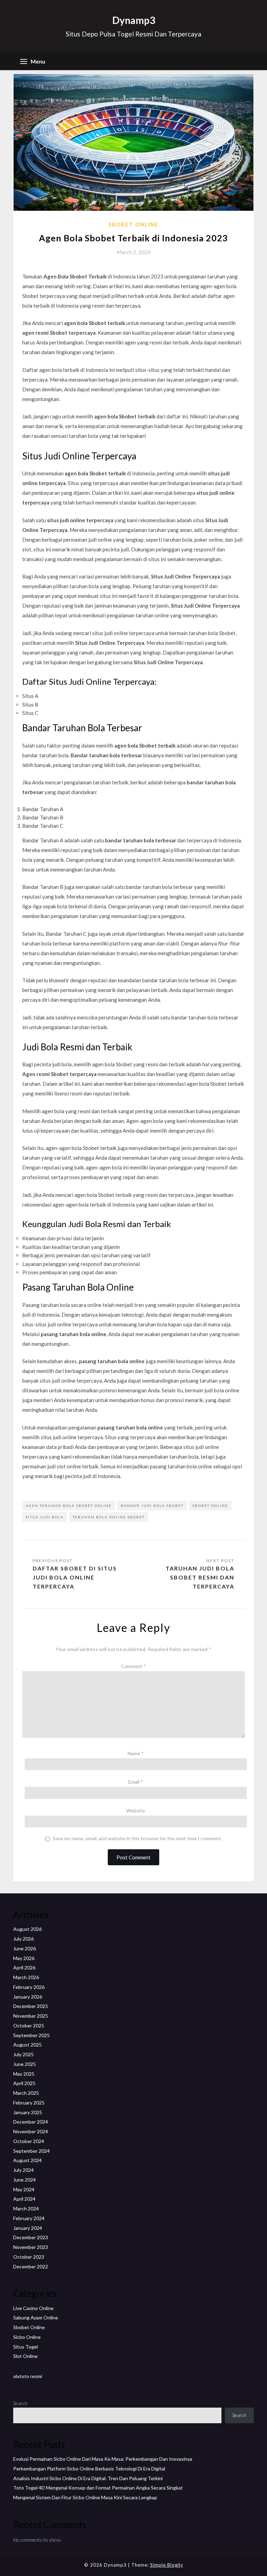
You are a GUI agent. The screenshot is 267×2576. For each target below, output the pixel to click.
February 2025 (29, 2103)
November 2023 (31, 2247)
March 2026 (26, 1977)
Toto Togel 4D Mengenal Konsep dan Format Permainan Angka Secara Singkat (98, 2488)
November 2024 (31, 2131)
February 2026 (29, 1987)
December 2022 (31, 2266)
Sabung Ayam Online (36, 2317)
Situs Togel (26, 2347)
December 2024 (31, 2122)
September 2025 (31, 2035)
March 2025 (26, 2093)
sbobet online (210, 1506)
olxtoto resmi (28, 2376)
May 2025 (24, 2074)
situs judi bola (45, 1517)
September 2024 (31, 2151)
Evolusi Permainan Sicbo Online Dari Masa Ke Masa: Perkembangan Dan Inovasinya (103, 2459)
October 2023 (29, 2257)
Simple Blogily (167, 2565)
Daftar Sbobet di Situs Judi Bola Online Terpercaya (75, 1577)
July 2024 (23, 2170)
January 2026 (28, 1997)
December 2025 (31, 2006)
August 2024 (27, 2160)
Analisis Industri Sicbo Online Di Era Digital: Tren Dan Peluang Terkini (88, 2478)
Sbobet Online (133, 224)
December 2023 (31, 2237)
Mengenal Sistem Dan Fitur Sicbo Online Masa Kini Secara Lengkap (85, 2497)
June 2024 (25, 2180)
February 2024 (29, 2218)
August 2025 (27, 2045)
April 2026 (24, 1968)
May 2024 (24, 2189)
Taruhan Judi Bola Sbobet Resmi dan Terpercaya (200, 1577)
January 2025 (28, 2112)
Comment (133, 1666)
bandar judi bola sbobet (152, 1506)
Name (136, 1753)
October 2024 (29, 2141)
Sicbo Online (27, 2337)
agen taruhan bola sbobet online (69, 1506)
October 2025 (29, 2025)
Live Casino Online (33, 2308)
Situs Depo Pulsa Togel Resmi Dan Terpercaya (133, 34)
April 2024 (24, 2199)
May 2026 (24, 1958)
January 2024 (28, 2228)
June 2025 (25, 2064)
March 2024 (26, 2208)
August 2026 (27, 1929)
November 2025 (31, 2016)
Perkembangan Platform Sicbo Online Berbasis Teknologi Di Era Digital (89, 2469)
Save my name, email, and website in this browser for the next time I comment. (137, 1839)
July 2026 (23, 1939)
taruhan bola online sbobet (109, 1517)
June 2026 (25, 1948)
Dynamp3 (134, 20)
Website (136, 1811)
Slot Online (25, 2356)
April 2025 (24, 2083)
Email (136, 1782)
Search (20, 2403)
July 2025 (23, 2054)
